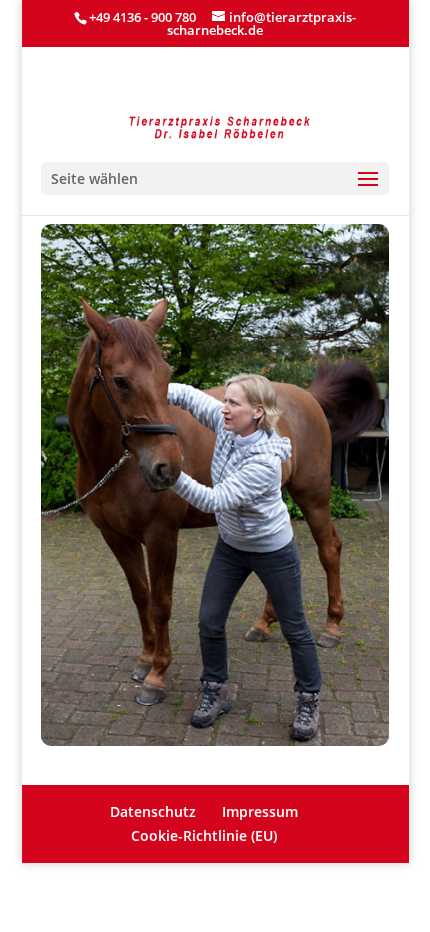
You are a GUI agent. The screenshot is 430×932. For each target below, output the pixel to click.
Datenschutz (153, 811)
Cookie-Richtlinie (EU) (204, 835)
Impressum (260, 811)
